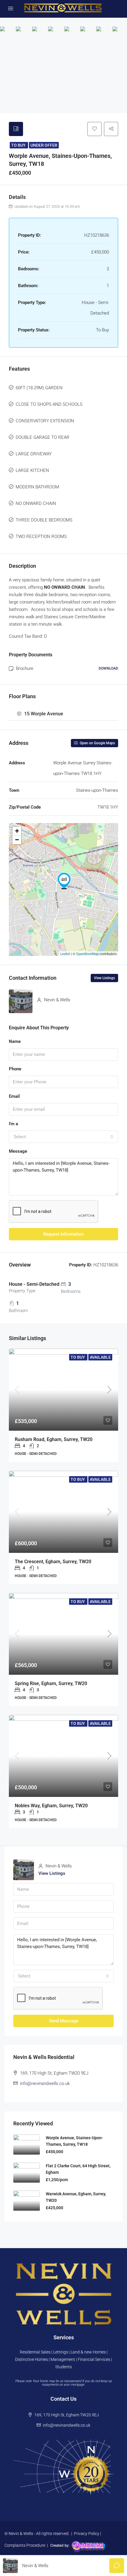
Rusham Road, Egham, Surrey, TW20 (54, 1439)
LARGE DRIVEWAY (34, 454)
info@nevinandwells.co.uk (45, 2083)
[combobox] (63, 1137)
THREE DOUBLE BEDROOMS (44, 520)
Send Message (64, 2021)
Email (14, 1096)
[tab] (16, 129)
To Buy (19, 145)
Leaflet (65, 953)
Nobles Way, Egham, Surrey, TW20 (51, 1806)
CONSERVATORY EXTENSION (45, 421)
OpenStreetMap (87, 953)
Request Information (63, 1234)
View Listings (104, 978)
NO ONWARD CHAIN (36, 503)
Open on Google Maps (97, 743)
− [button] (17, 840)
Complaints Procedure (25, 2545)
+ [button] (17, 831)
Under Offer (44, 145)
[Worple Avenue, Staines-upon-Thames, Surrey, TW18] (64, 881)
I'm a (13, 1124)
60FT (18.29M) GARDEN (39, 388)
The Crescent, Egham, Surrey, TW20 (53, 1562)
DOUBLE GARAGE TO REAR (43, 437)
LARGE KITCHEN (32, 470)
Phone (15, 1069)
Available (100, 1357)
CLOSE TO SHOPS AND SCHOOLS (49, 404)
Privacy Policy (87, 2534)
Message (18, 1151)
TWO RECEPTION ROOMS (41, 537)
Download (108, 668)
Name (15, 1041)
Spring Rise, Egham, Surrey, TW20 (51, 1683)
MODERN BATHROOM (37, 487)
